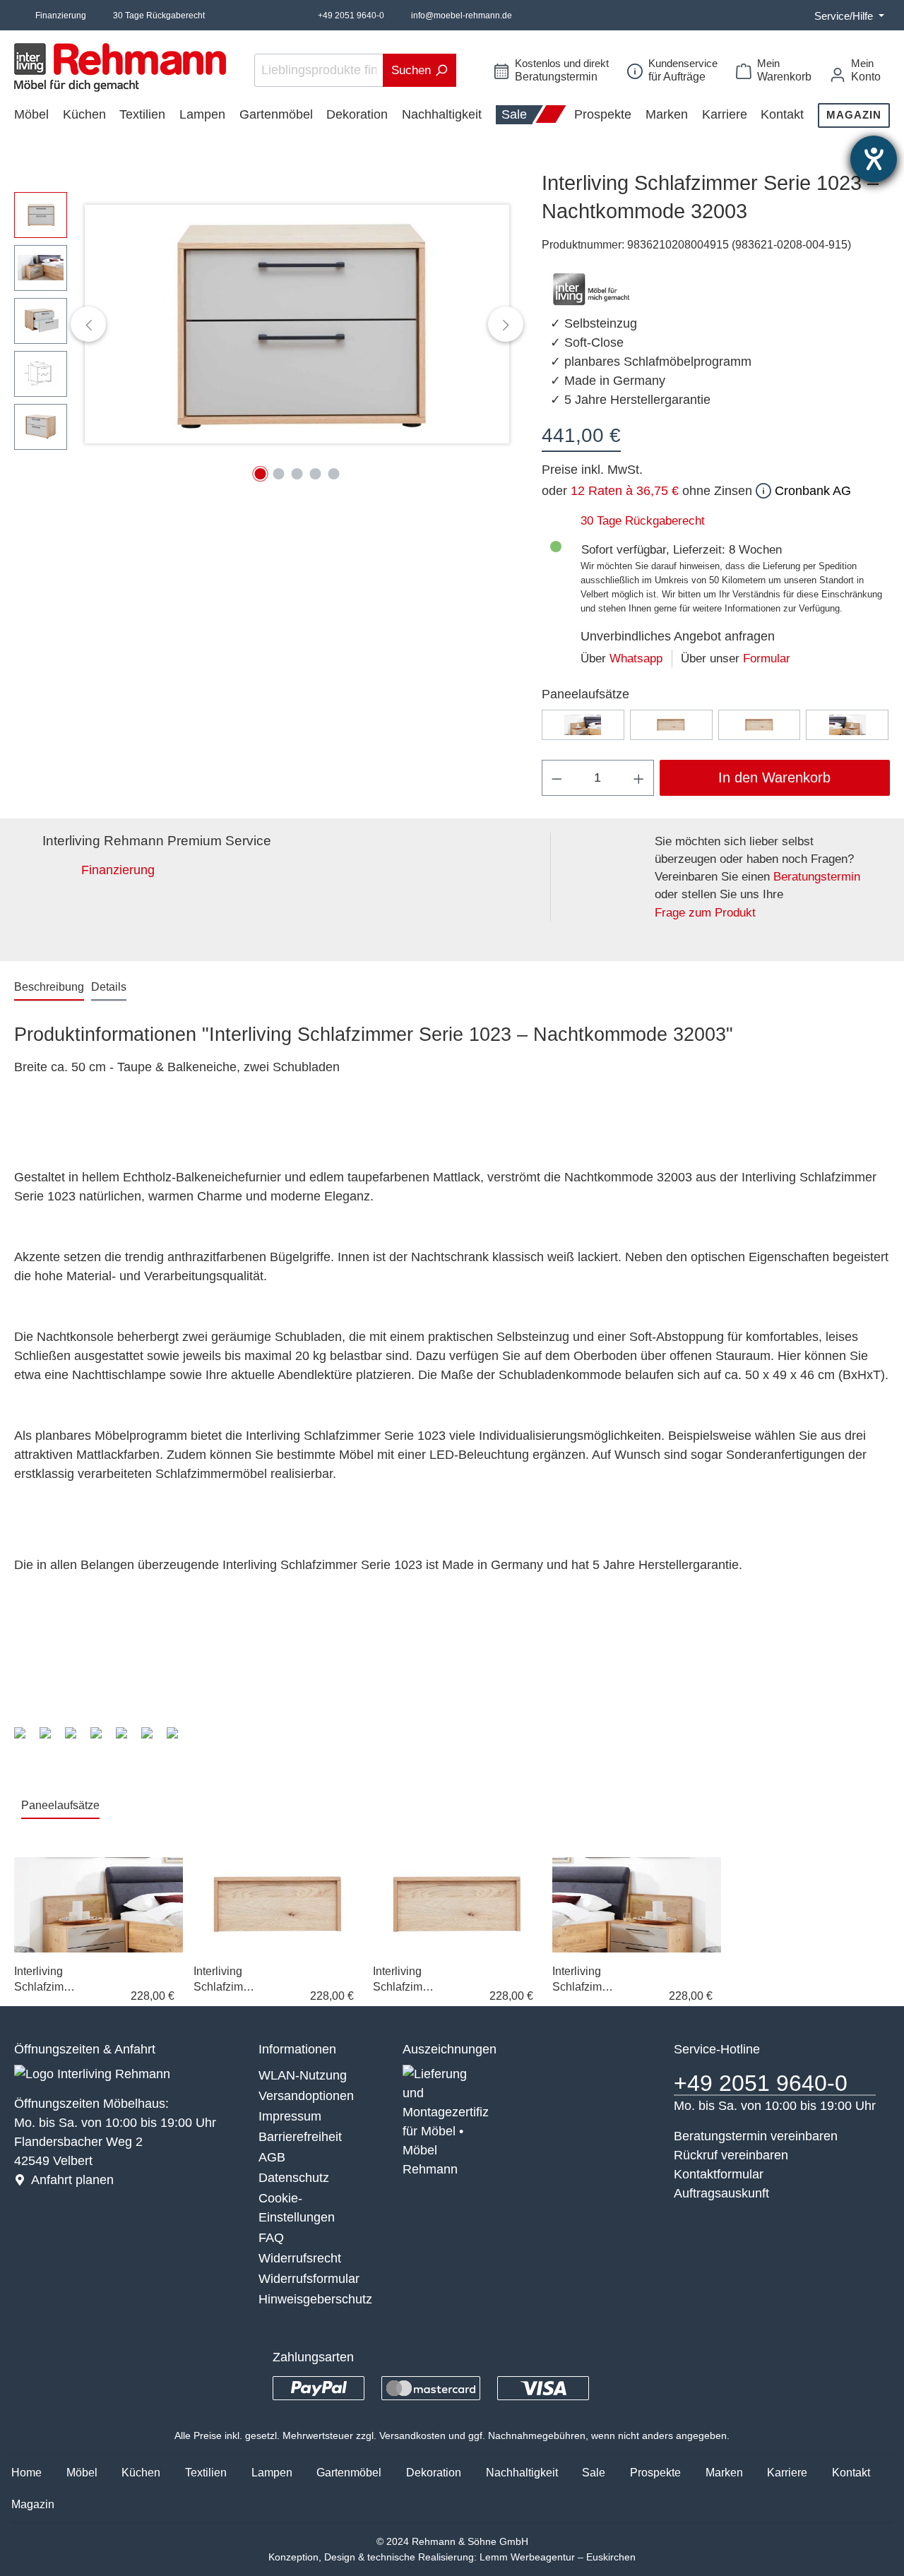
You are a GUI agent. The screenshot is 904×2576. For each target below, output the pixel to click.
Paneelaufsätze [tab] (60, 1805)
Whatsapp (636, 658)
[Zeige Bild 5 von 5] (334, 474)
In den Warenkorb (774, 777)
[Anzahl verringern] (557, 778)
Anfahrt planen (72, 2180)
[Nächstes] (506, 324)
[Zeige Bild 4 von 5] (316, 474)
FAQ (271, 2238)
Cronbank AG (811, 491)
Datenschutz (294, 2178)
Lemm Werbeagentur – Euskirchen (558, 2557)
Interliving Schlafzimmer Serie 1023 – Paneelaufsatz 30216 (223, 1980)
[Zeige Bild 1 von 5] (261, 474)
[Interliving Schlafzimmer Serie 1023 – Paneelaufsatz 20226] (847, 725)
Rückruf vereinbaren (731, 2155)
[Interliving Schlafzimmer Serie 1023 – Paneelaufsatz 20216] (583, 725)
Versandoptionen (306, 2096)
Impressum (290, 2116)
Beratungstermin (817, 877)
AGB (272, 2157)
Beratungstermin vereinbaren (756, 2136)
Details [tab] (109, 987)
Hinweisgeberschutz (315, 2299)
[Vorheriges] (88, 324)
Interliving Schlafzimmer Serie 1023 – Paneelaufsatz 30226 (402, 1980)
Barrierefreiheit (300, 2137)
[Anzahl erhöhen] (639, 778)
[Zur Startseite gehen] (120, 67)
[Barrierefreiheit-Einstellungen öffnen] (874, 159)
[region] (264, 324)
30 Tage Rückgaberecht (159, 16)
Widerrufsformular (309, 2279)
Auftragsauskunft (721, 2193)
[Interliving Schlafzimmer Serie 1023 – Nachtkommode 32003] (297, 324)
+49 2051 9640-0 (351, 16)
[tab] (49, 988)
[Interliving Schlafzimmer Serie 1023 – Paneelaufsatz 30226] (760, 725)
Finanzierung (61, 16)
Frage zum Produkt (705, 913)
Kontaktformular (719, 2174)
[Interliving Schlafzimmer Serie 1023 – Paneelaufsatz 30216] (671, 725)
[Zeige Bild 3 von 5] (297, 474)
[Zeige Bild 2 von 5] (279, 474)
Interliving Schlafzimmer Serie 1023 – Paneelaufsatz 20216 (43, 1980)
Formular (767, 658)
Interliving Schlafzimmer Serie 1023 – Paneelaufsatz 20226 (582, 1980)
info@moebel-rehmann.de (462, 16)
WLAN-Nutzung (303, 2075)
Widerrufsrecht (300, 2258)
